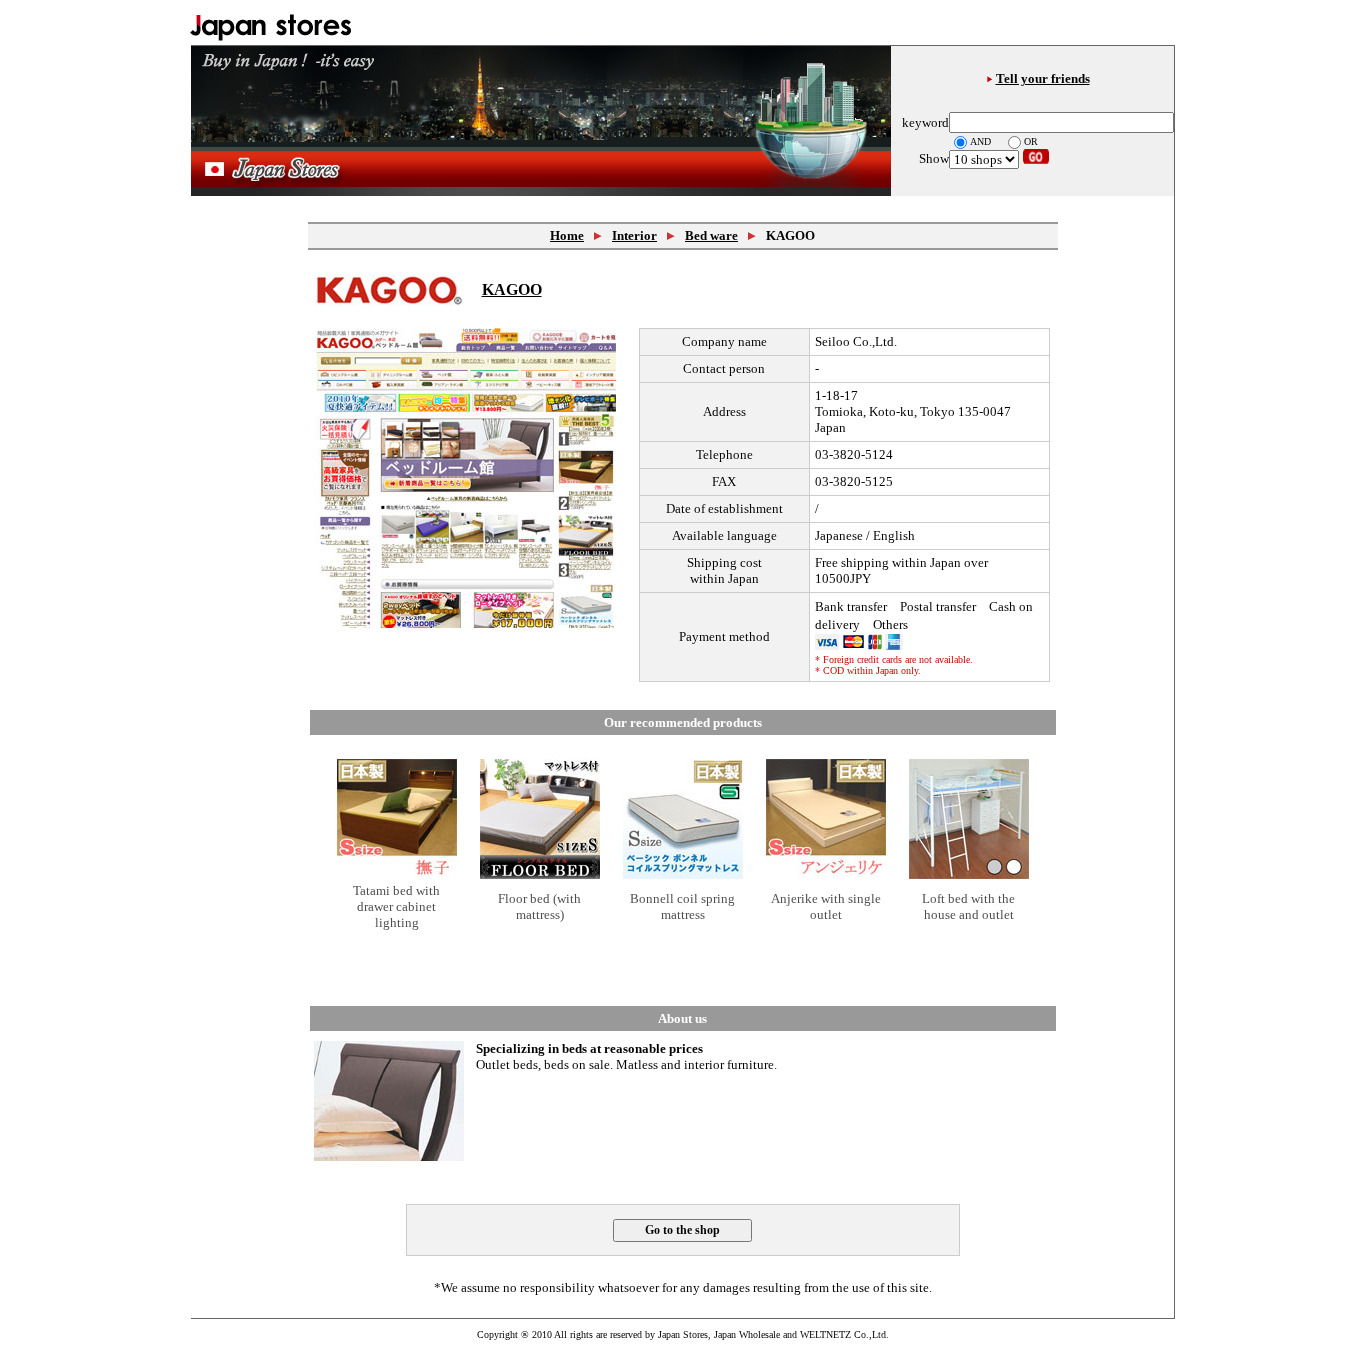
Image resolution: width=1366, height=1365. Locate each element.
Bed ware (711, 235)
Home (567, 235)
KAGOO (512, 289)
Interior (634, 235)
